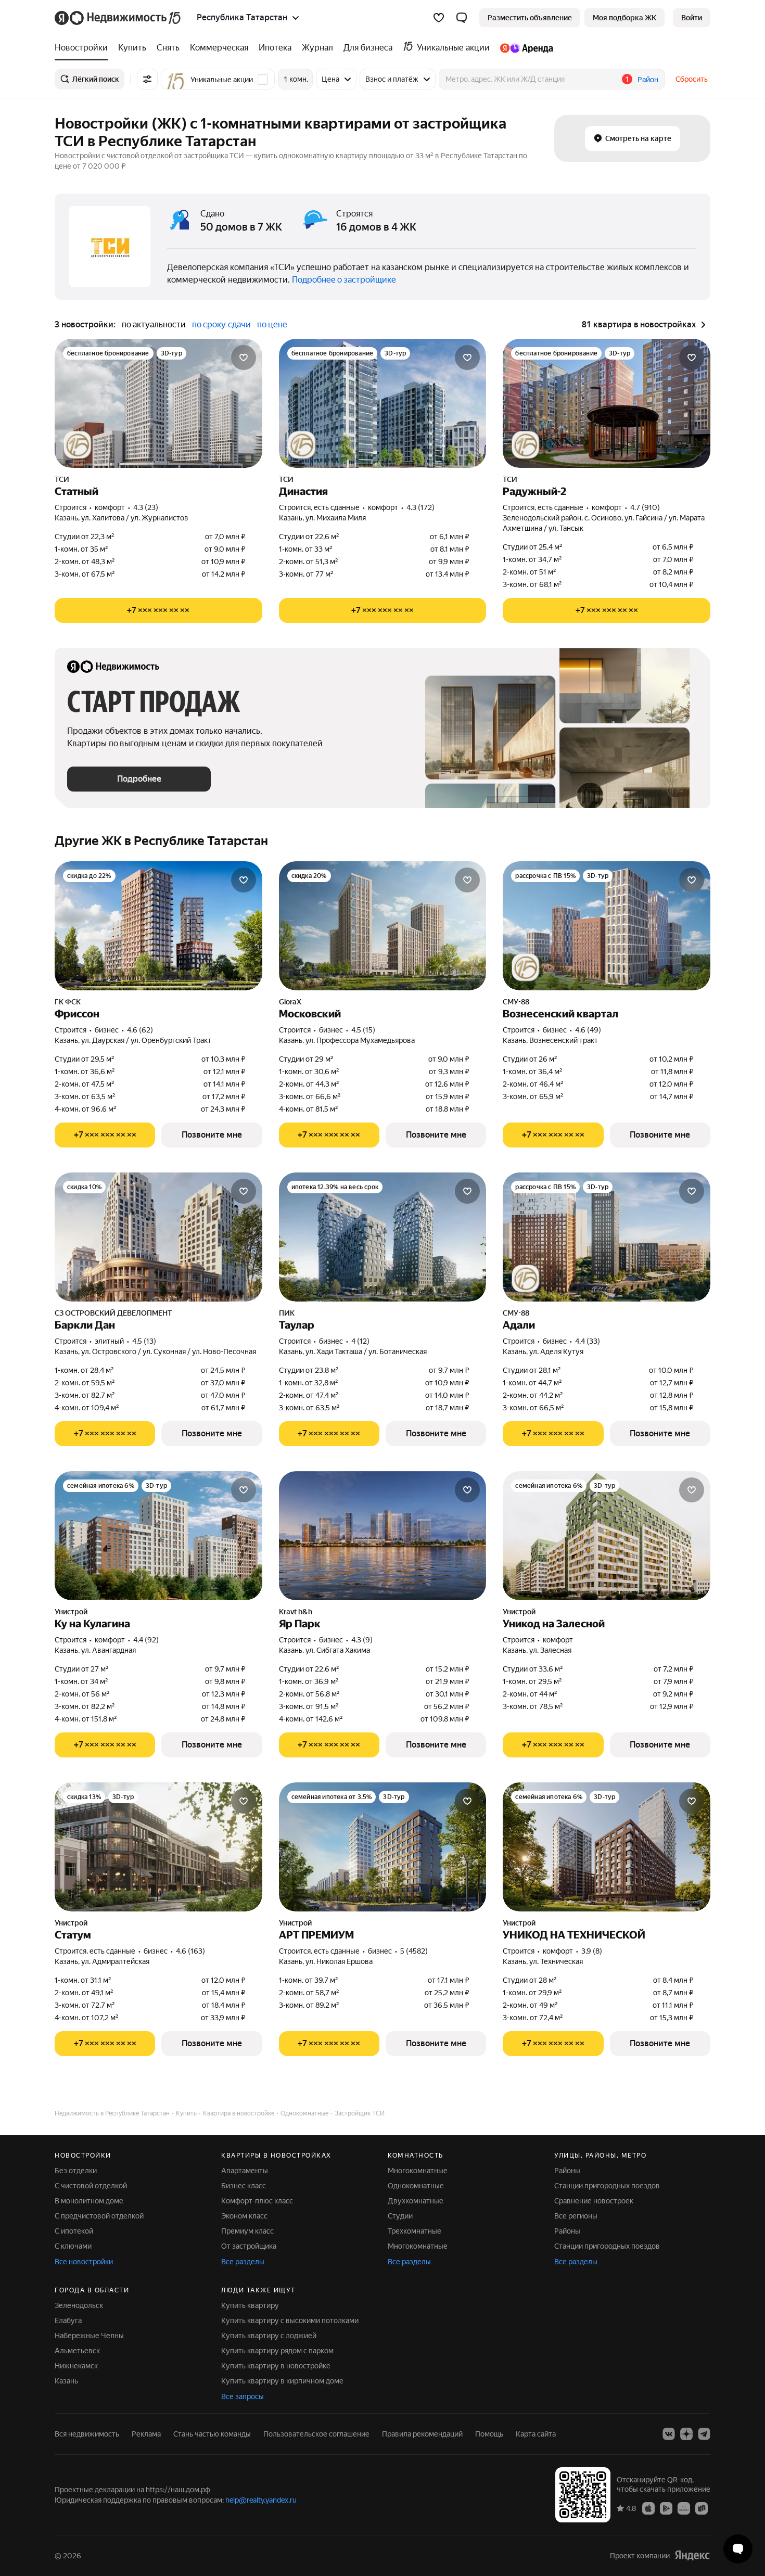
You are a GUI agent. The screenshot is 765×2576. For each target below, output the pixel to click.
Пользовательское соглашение (316, 2434)
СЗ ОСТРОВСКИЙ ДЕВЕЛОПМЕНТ (113, 1313)
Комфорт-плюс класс (257, 2201)
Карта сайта (536, 2434)
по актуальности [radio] (154, 324)
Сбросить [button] (692, 79)
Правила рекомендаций (422, 2434)
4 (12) (360, 1341)
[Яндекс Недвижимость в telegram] (704, 2434)
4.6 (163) (190, 1951)
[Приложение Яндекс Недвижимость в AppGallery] (684, 2508)
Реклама (146, 2434)
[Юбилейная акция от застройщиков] (78, 445)
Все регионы (576, 2216)
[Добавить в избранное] (244, 358)
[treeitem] (84, 48)
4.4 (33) (588, 1341)
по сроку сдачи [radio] (221, 324)
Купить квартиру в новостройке (276, 2366)
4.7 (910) (645, 507)
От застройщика (249, 2246)
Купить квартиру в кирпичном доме (282, 2381)
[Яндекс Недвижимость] (118, 18)
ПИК (287, 1313)
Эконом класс (244, 2216)
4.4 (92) (146, 1640)
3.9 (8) (592, 1951)
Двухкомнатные (416, 2201)
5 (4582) (414, 1951)
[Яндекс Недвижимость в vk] (669, 2434)
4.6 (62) (140, 1030)
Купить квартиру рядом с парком (277, 2351)
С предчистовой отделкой (99, 2216)
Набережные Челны (89, 2336)
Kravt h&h (296, 1612)
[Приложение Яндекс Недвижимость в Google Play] (666, 2508)
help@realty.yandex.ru (261, 2500)
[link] (692, 18)
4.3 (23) (146, 507)
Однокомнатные (416, 2186)
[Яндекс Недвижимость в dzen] (686, 2434)
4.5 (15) (363, 1030)
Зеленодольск (79, 2305)
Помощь (489, 2434)
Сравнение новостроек (594, 2201)
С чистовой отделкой (91, 2186)
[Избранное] (439, 18)
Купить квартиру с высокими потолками (290, 2320)
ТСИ (62, 479)
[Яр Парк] (383, 1536)
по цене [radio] (272, 324)
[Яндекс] (692, 2555)
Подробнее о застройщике (344, 280)
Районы (567, 2171)
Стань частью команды (212, 2434)
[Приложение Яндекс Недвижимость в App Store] (648, 2508)
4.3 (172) (420, 507)
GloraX (290, 1002)
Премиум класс (247, 2231)
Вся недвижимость (87, 2434)
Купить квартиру (250, 2305)
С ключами (73, 2246)
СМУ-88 (516, 1002)
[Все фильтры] (147, 79)
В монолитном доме (89, 2201)
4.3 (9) (362, 1640)
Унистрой (71, 1612)
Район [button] (648, 80)
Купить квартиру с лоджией (269, 2336)
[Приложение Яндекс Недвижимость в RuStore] (702, 2508)
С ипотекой (74, 2231)
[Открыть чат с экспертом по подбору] (738, 2549)
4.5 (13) (144, 1341)
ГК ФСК (68, 1002)
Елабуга (68, 2320)
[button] (462, 18)
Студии (400, 2216)
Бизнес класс (244, 2186)
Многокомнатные (418, 2171)
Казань (66, 2381)
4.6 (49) (588, 1030)
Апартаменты (245, 2171)
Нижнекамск (76, 2366)
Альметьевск (77, 2351)
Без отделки (76, 2171)
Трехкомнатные (415, 2231)
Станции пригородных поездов (607, 2186)
